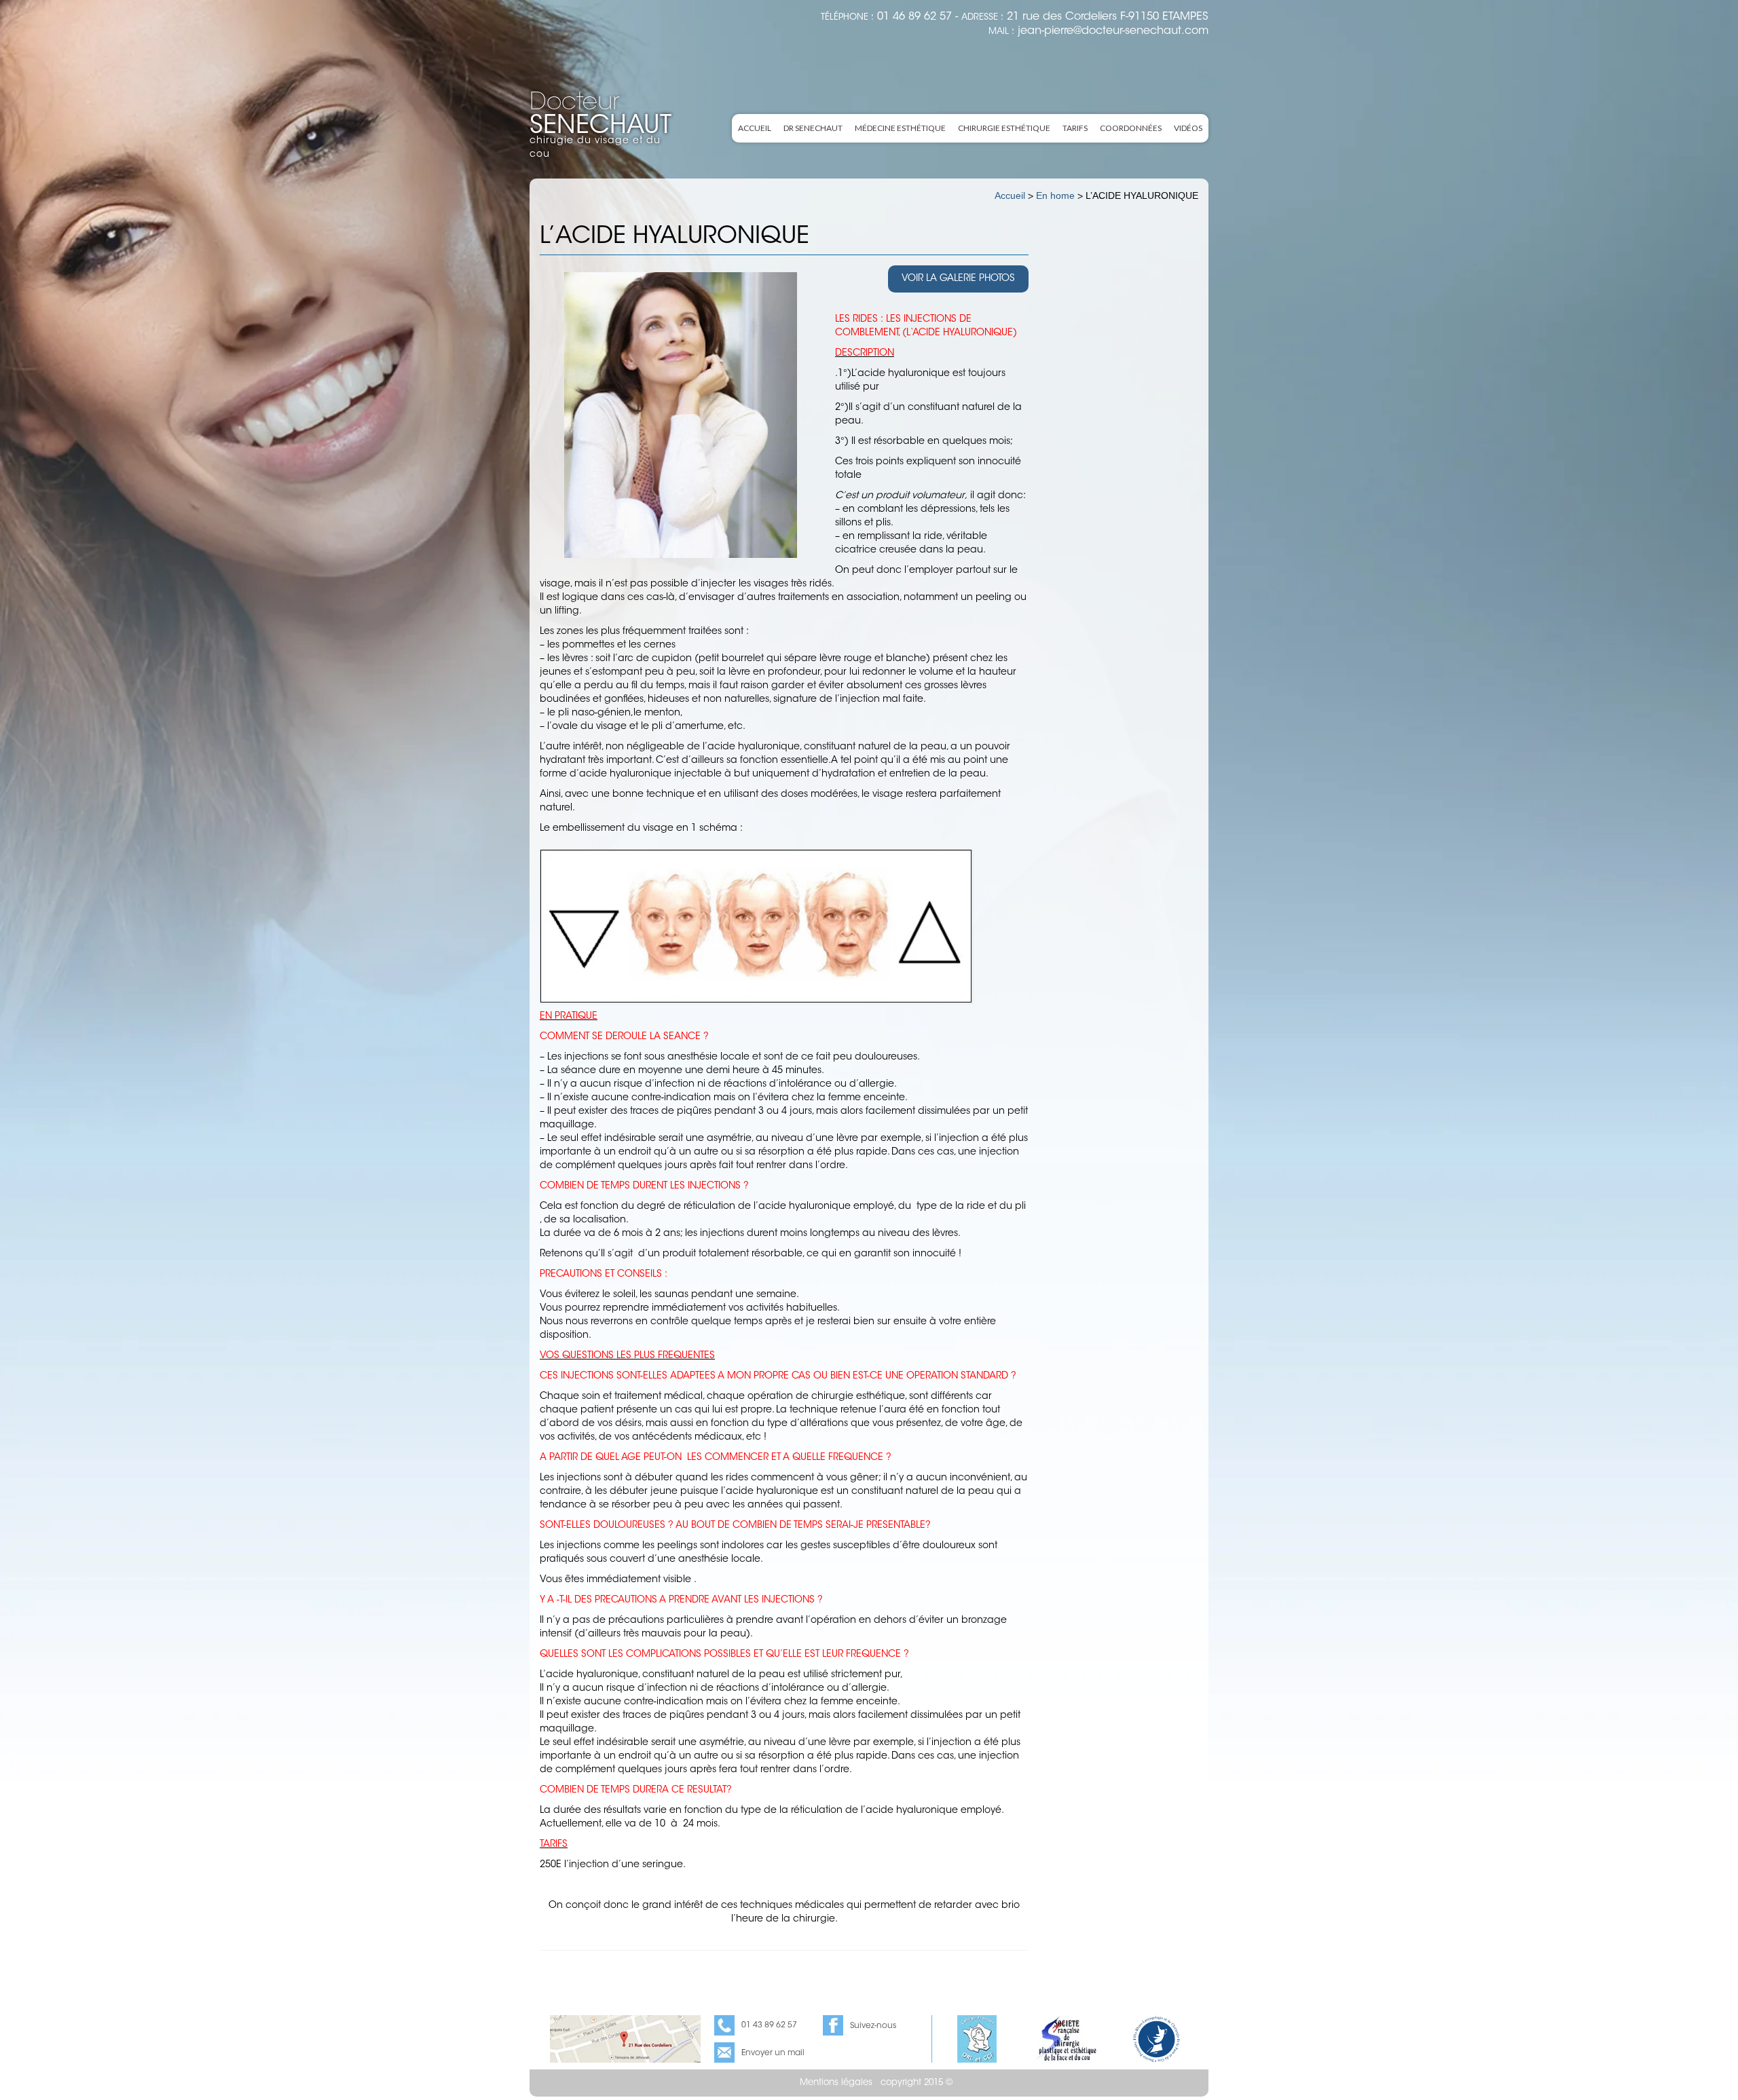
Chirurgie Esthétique (1004, 128)
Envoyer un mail (773, 2053)
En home (1055, 195)
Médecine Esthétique (900, 128)
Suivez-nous (873, 2026)
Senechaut (600, 116)
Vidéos (1188, 128)
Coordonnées (1131, 128)
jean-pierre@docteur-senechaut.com (1113, 31)
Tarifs (1075, 128)
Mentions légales (836, 2083)
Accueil (755, 128)
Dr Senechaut (813, 128)
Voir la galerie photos (958, 279)
